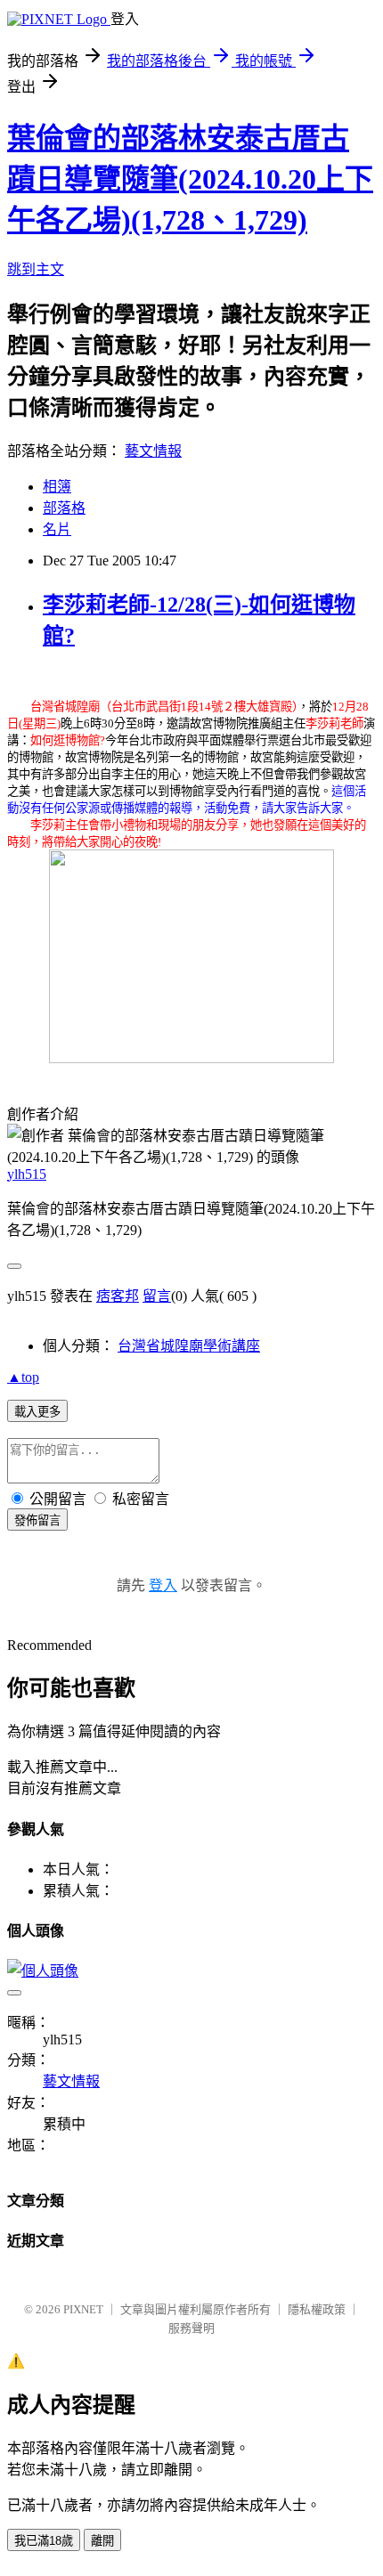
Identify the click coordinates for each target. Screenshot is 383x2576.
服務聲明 (191, 2328)
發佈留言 (37, 1520)
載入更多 (37, 1412)
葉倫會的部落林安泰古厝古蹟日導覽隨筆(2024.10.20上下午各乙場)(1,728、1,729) (190, 179)
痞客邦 (118, 1296)
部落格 (64, 508)
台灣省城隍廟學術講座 (189, 1346)
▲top (23, 1377)
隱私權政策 (317, 2309)
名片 (57, 529)
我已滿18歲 (44, 2541)
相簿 (57, 487)
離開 (102, 2541)
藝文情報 (153, 451)
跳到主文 (36, 269)
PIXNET (83, 2309)
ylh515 (27, 1174)
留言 (157, 1296)
